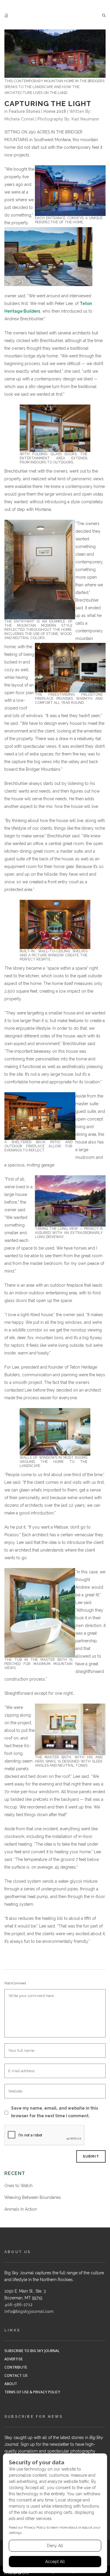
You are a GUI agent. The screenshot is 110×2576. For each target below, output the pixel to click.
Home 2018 (55, 111)
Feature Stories (24, 111)
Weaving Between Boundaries (33, 2197)
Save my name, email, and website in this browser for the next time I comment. (55, 2112)
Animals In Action (21, 2209)
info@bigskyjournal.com (29, 2311)
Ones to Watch (18, 2186)
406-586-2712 (18, 2305)
